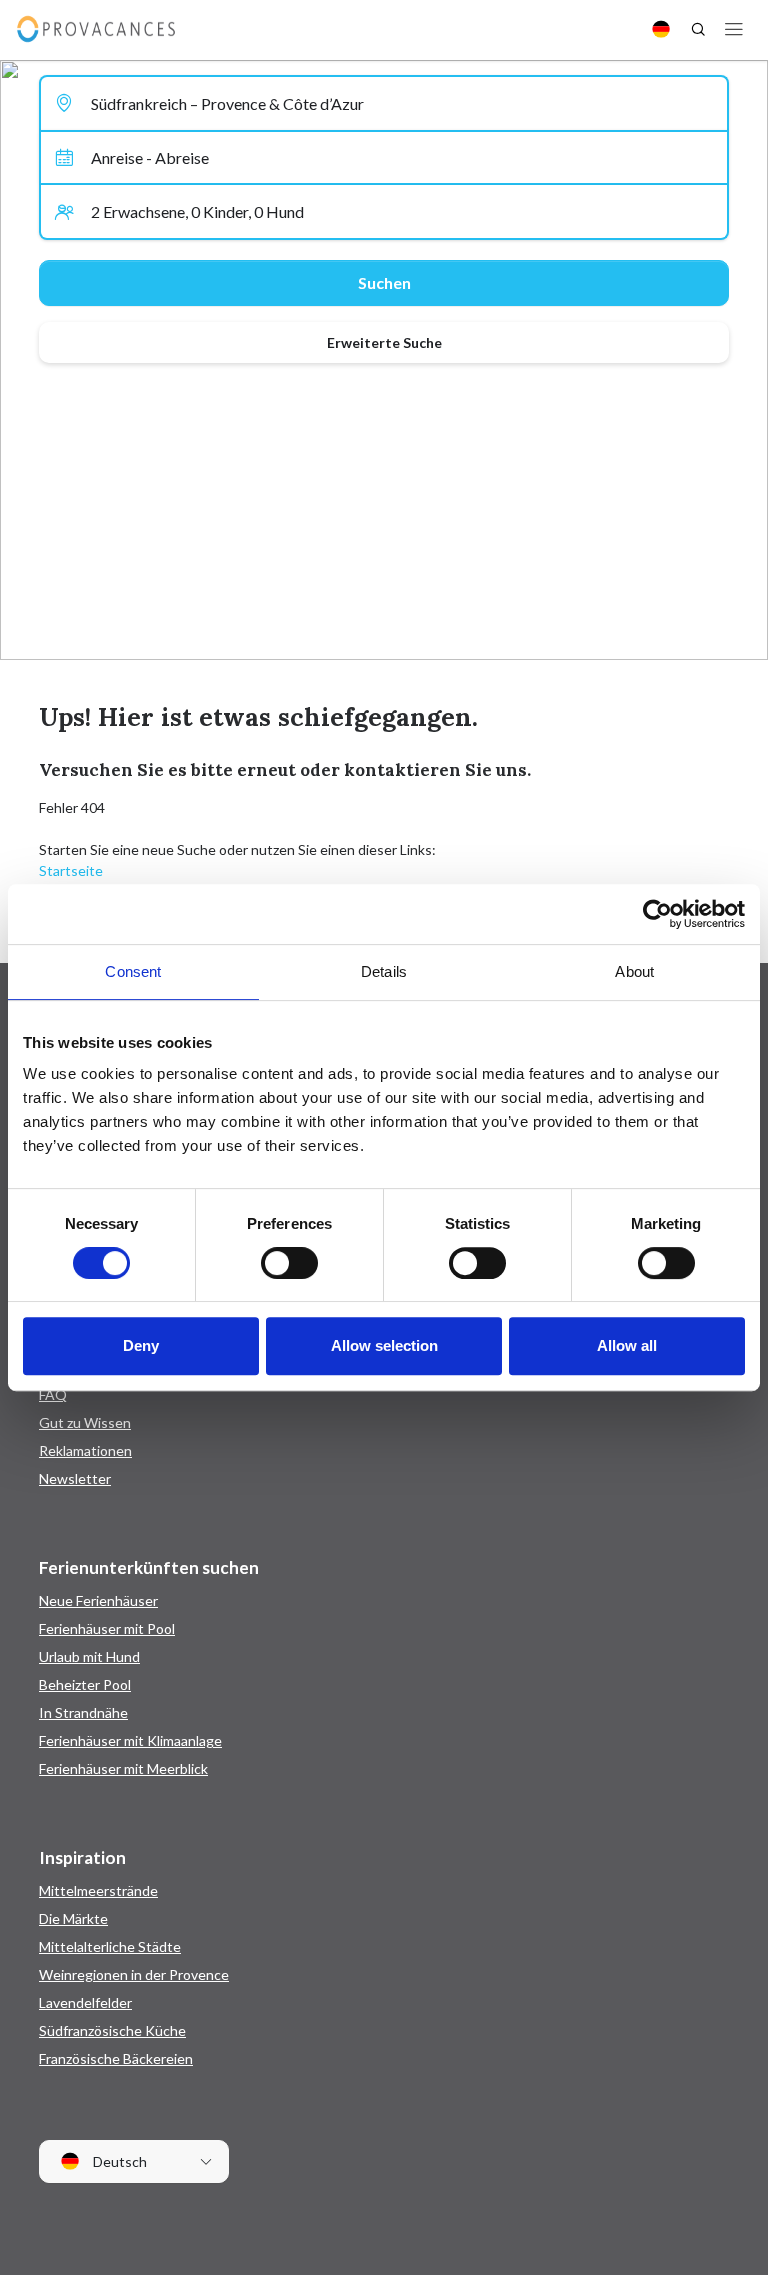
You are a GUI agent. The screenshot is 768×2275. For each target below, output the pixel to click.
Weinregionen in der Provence (134, 1974)
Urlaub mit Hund (89, 1656)
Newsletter (75, 1478)
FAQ (53, 1394)
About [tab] (634, 971)
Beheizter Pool (85, 1684)
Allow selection (384, 1345)
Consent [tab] (133, 971)
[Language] (661, 29)
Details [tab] (384, 971)
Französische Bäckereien (116, 2058)
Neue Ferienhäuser (98, 1600)
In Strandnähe (83, 1712)
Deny (141, 1345)
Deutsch (118, 2161)
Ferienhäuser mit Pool (107, 1628)
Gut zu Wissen (85, 1422)
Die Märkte (73, 1918)
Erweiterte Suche (384, 342)
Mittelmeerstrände (98, 1890)
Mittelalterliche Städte (110, 1946)
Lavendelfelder (85, 2002)
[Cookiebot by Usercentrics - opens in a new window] (657, 914)
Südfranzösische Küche (112, 2030)
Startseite (71, 870)
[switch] (289, 1263)
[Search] (698, 29)
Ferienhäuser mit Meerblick (123, 1768)
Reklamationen (85, 1450)
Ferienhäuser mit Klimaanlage (130, 1740)
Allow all (627, 1345)
